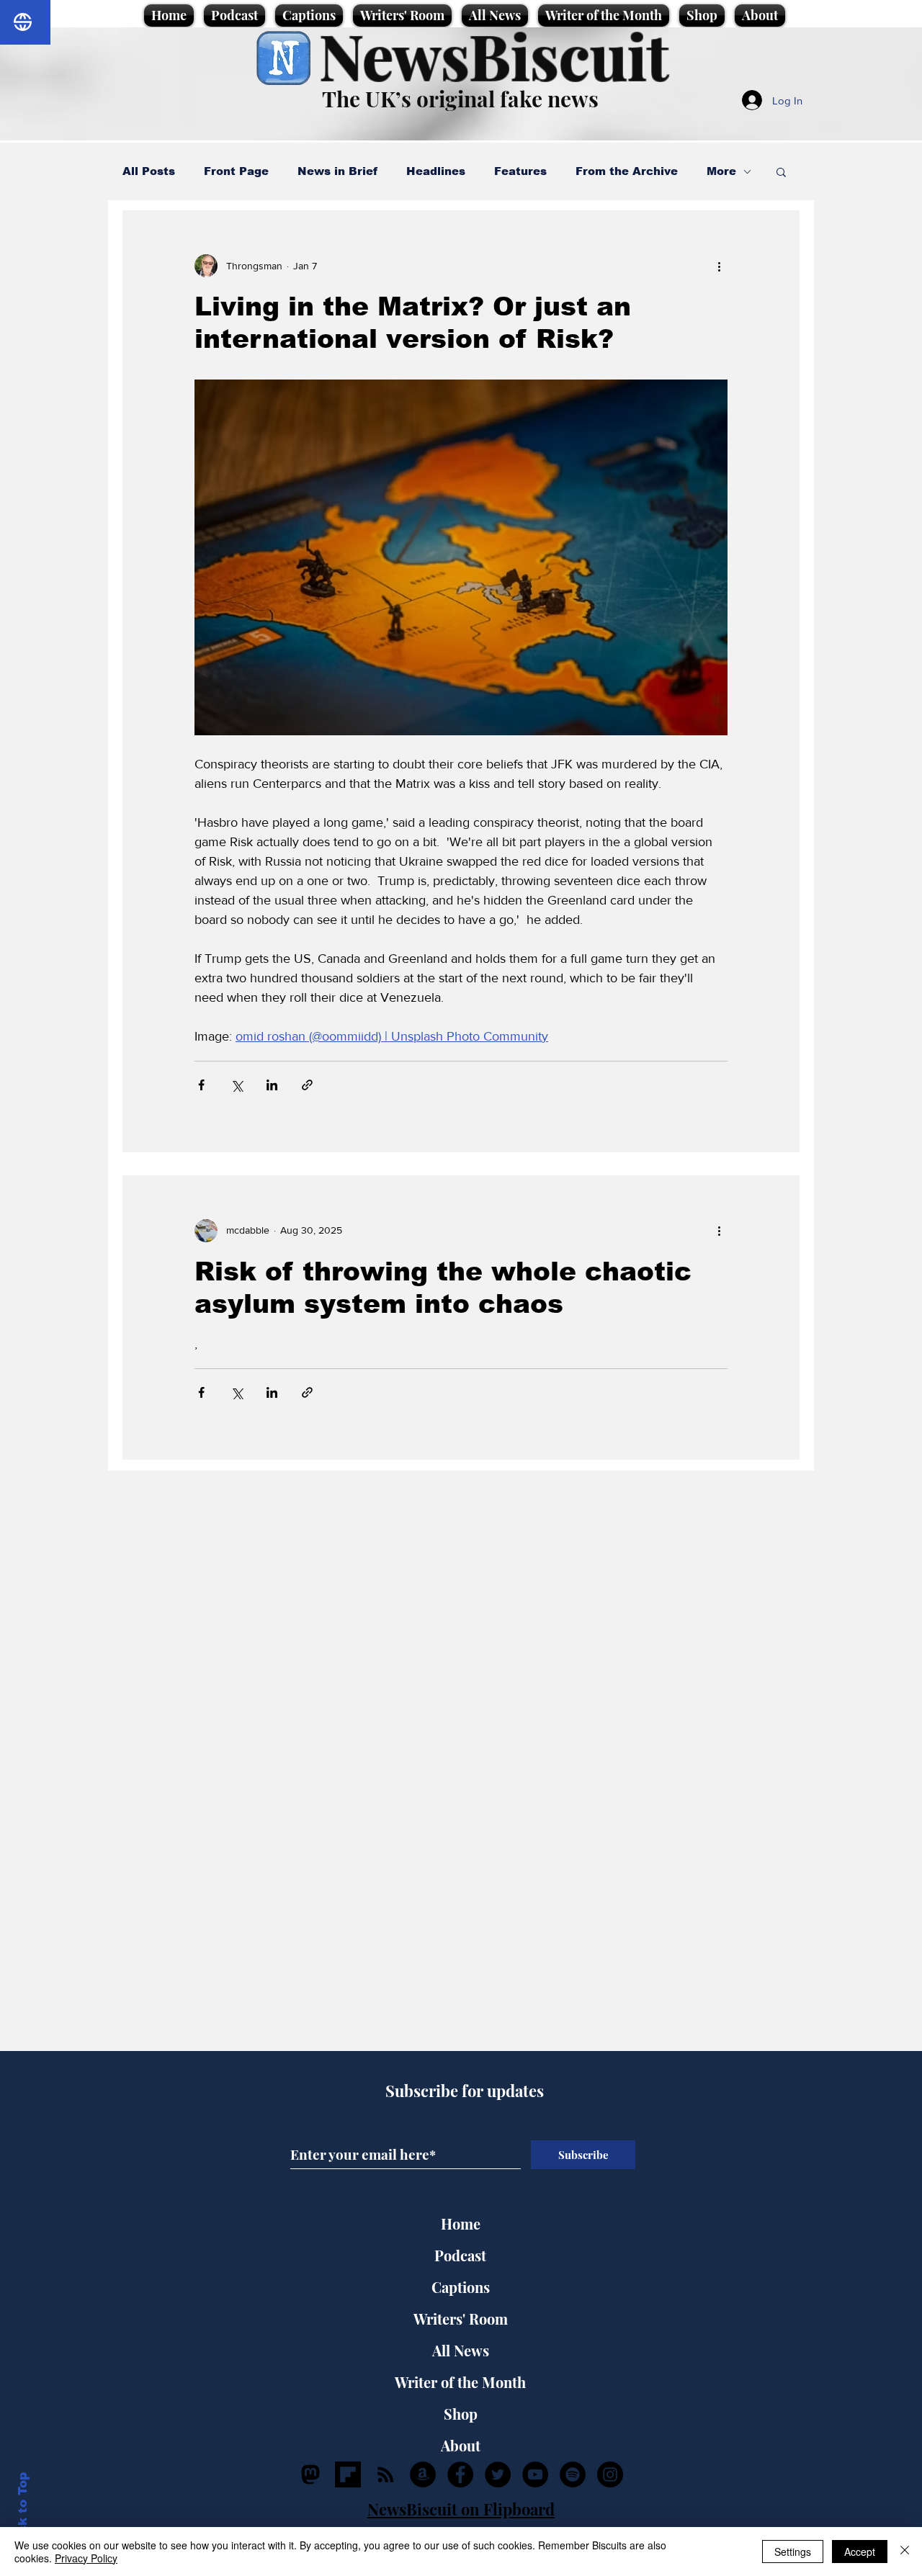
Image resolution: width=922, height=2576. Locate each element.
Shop (461, 2414)
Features (520, 171)
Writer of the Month (460, 2382)
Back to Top (23, 2512)
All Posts (149, 171)
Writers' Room (461, 2319)
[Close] (905, 2552)
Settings (793, 2552)
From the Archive (627, 171)
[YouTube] (535, 2474)
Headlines (436, 171)
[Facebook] (460, 2474)
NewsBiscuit (494, 55)
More (721, 171)
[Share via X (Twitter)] (237, 1085)
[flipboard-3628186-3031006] (348, 2474)
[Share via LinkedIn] (272, 1085)
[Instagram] (610, 2474)
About (461, 2445)
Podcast (460, 2255)
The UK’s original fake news (460, 99)
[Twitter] (498, 2474)
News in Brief (337, 171)
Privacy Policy (86, 2558)
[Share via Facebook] (201, 1085)
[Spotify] (573, 2474)
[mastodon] (310, 2474)
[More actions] (719, 266)
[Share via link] (307, 1085)
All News (461, 2350)
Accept (860, 2552)
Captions (461, 2287)
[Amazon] (423, 2474)
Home (461, 2223)
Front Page (236, 171)
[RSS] (385, 2474)
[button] (781, 173)
